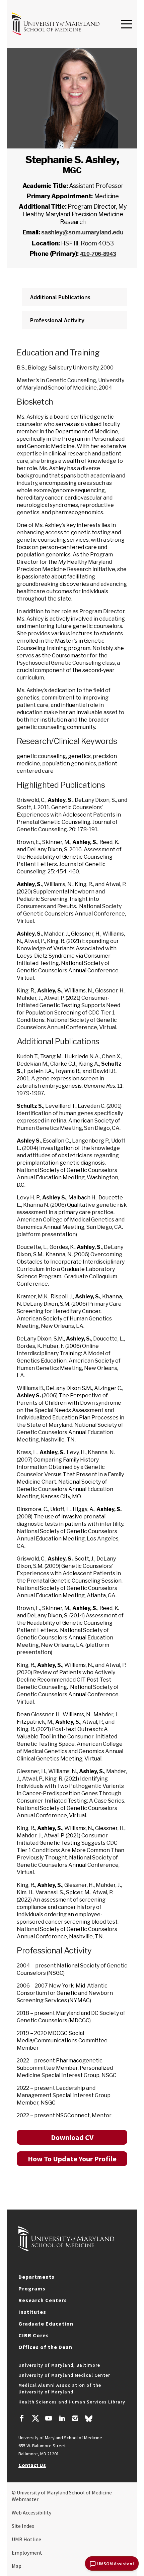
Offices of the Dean (45, 2347)
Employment (27, 2553)
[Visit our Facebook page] (22, 2419)
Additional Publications (60, 297)
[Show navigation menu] (127, 24)
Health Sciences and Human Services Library (72, 2402)
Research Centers (43, 2300)
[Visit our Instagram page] (75, 2419)
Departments (37, 2277)
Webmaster (25, 2499)
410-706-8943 (98, 254)
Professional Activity (57, 320)
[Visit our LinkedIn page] (62, 2419)
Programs (32, 2288)
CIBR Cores (34, 2335)
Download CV (72, 2137)
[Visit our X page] (35, 2419)
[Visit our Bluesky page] (89, 2420)
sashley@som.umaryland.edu (82, 232)
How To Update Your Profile (72, 2159)
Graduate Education (46, 2324)
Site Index (23, 2526)
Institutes (32, 2312)
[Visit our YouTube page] (49, 2419)
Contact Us (32, 2465)
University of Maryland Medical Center (64, 2375)
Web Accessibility (31, 2512)
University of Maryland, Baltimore (59, 2365)
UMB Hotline (26, 2539)
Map (17, 2566)
